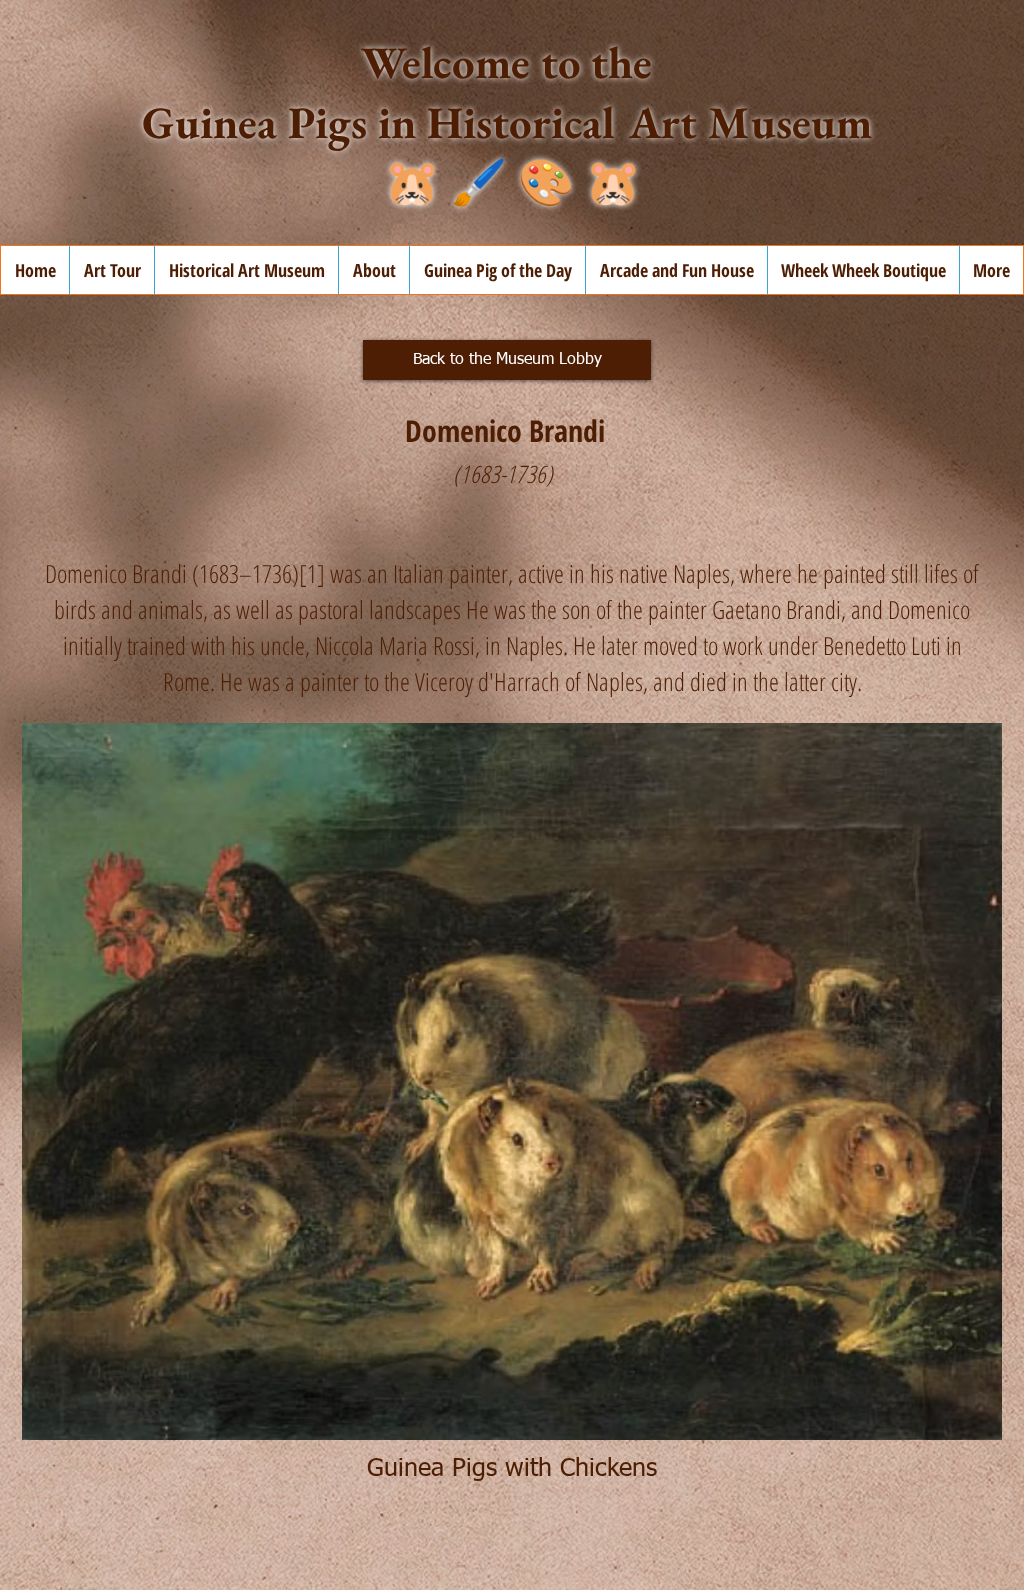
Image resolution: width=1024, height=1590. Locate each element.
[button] (373, 270)
